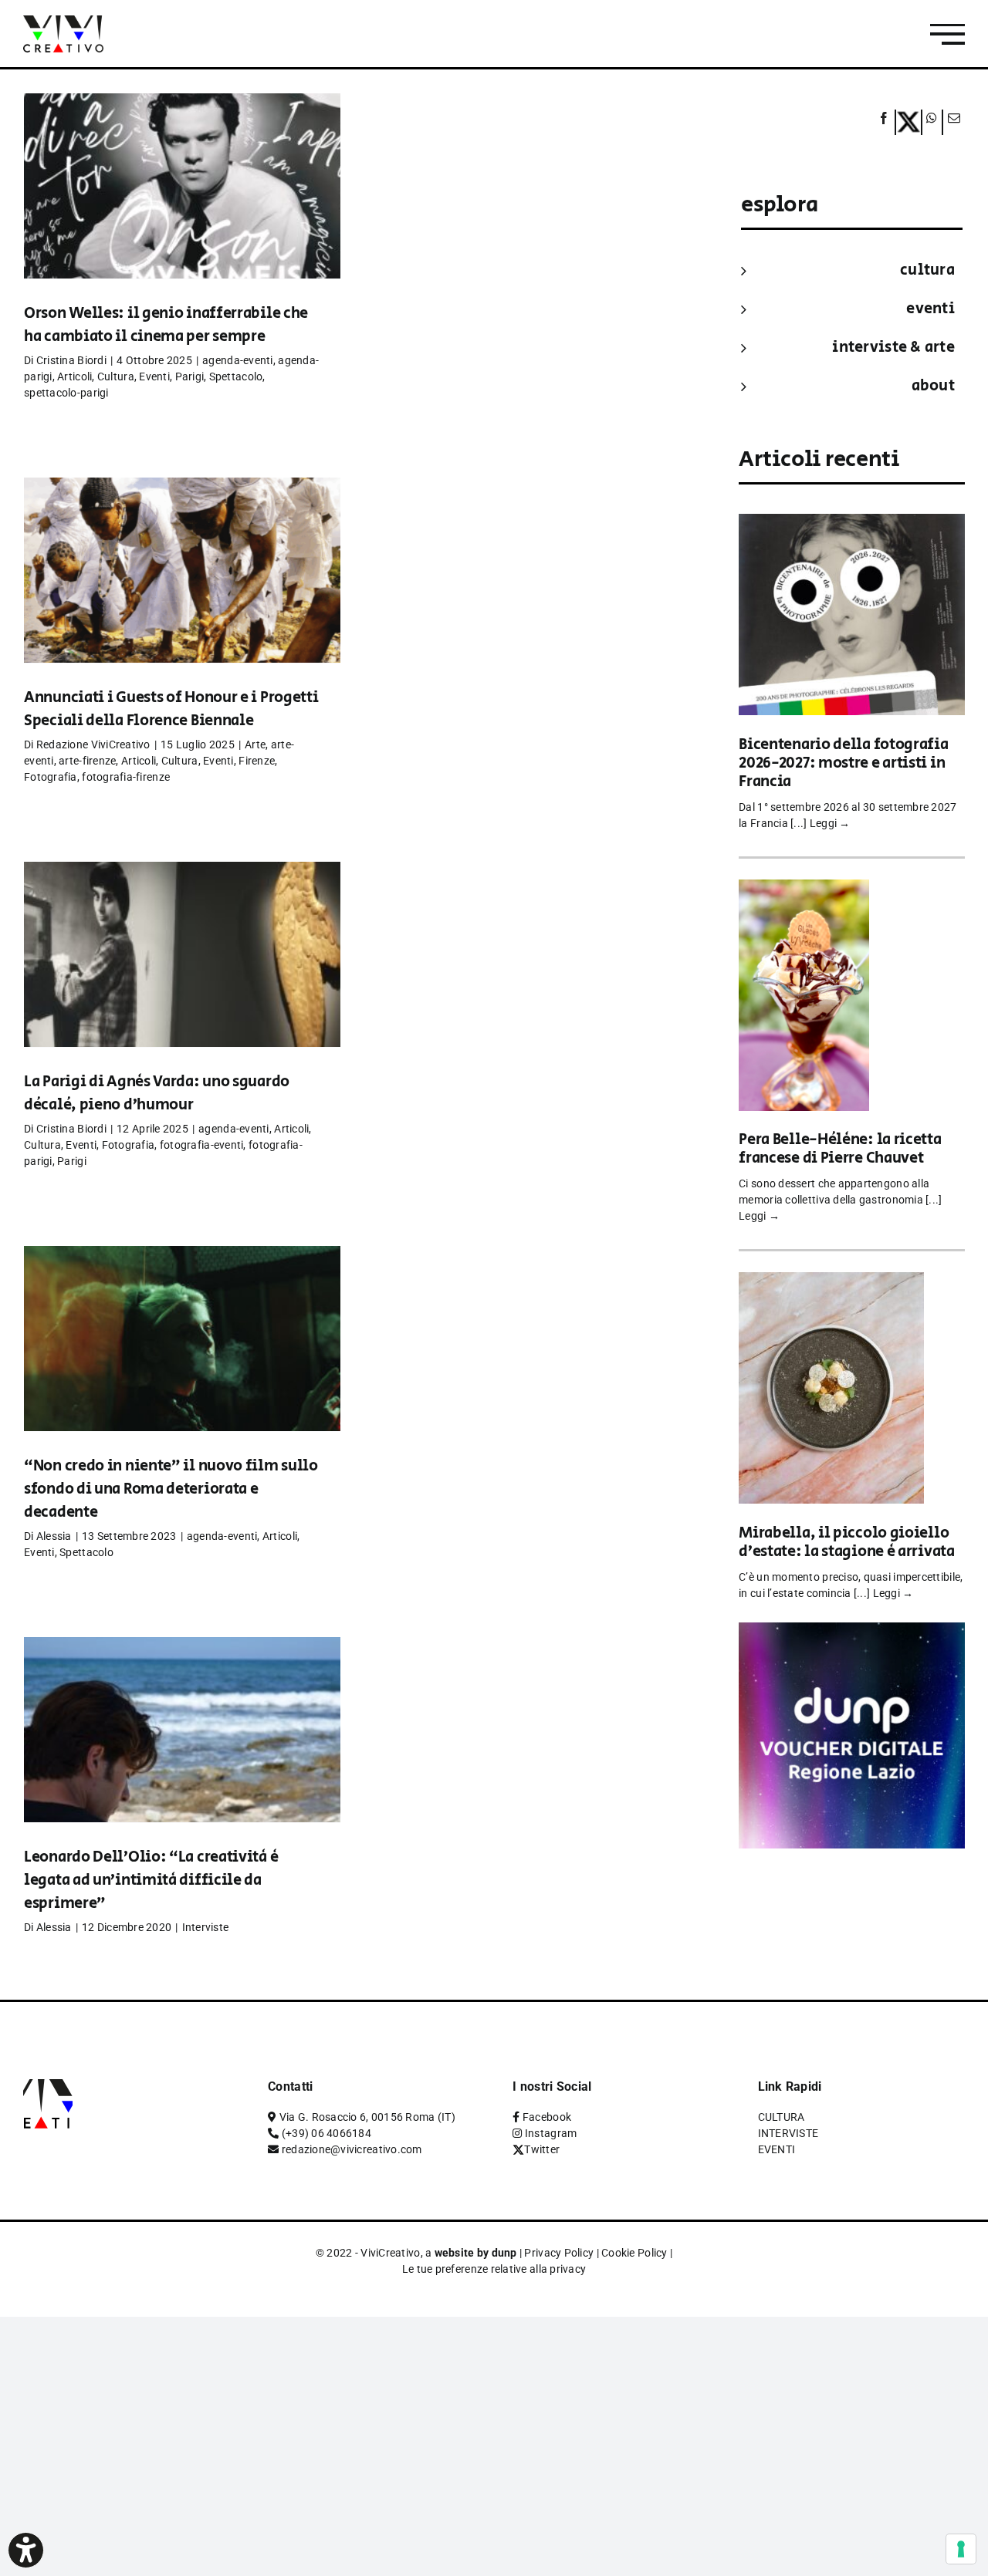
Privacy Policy (559, 2253)
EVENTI (930, 309)
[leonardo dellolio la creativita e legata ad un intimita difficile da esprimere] (182, 1753)
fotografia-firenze (126, 777)
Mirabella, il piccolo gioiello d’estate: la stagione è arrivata (846, 1543)
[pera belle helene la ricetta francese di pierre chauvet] (804, 890)
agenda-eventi (238, 360)
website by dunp (476, 2253)
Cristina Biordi (71, 360)
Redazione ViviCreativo (93, 744)
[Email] (952, 122)
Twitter (542, 2149)
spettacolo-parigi (66, 393)
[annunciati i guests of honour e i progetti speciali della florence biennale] (182, 593)
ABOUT (933, 386)
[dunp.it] (852, 1633)
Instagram (551, 2133)
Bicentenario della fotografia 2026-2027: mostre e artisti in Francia (843, 763)
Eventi (154, 376)
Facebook (547, 2117)
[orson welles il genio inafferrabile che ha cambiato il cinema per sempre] (182, 209)
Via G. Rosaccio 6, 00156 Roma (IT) (367, 2117)
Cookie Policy (634, 2253)
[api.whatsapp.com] (932, 122)
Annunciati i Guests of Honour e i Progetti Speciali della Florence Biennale (171, 709)
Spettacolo (236, 376)
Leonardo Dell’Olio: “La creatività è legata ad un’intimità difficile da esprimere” (151, 1881)
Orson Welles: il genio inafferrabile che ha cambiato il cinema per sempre (166, 325)
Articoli (74, 376)
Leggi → (830, 823)
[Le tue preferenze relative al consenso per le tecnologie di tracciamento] (961, 2549)
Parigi (190, 376)
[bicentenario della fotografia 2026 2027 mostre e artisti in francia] (852, 524)
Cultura (116, 376)
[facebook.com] (884, 122)
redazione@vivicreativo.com (352, 2149)
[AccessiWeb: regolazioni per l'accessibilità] (26, 2550)
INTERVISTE (788, 2133)
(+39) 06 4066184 (327, 2133)
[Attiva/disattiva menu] (947, 34)
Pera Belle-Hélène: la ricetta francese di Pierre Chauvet (840, 1149)
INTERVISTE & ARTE (893, 348)
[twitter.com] (908, 122)
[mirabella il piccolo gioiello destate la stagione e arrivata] (831, 1283)
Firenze (257, 761)
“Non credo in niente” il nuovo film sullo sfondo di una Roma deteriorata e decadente (171, 1489)
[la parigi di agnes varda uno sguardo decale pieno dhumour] (182, 977)
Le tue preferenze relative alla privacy (494, 2269)
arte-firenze (87, 761)
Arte (255, 744)
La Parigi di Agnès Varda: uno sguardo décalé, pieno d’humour (157, 1094)
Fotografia (51, 777)
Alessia (54, 1536)
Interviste (206, 1927)
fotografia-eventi (202, 1145)
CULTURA (927, 270)
